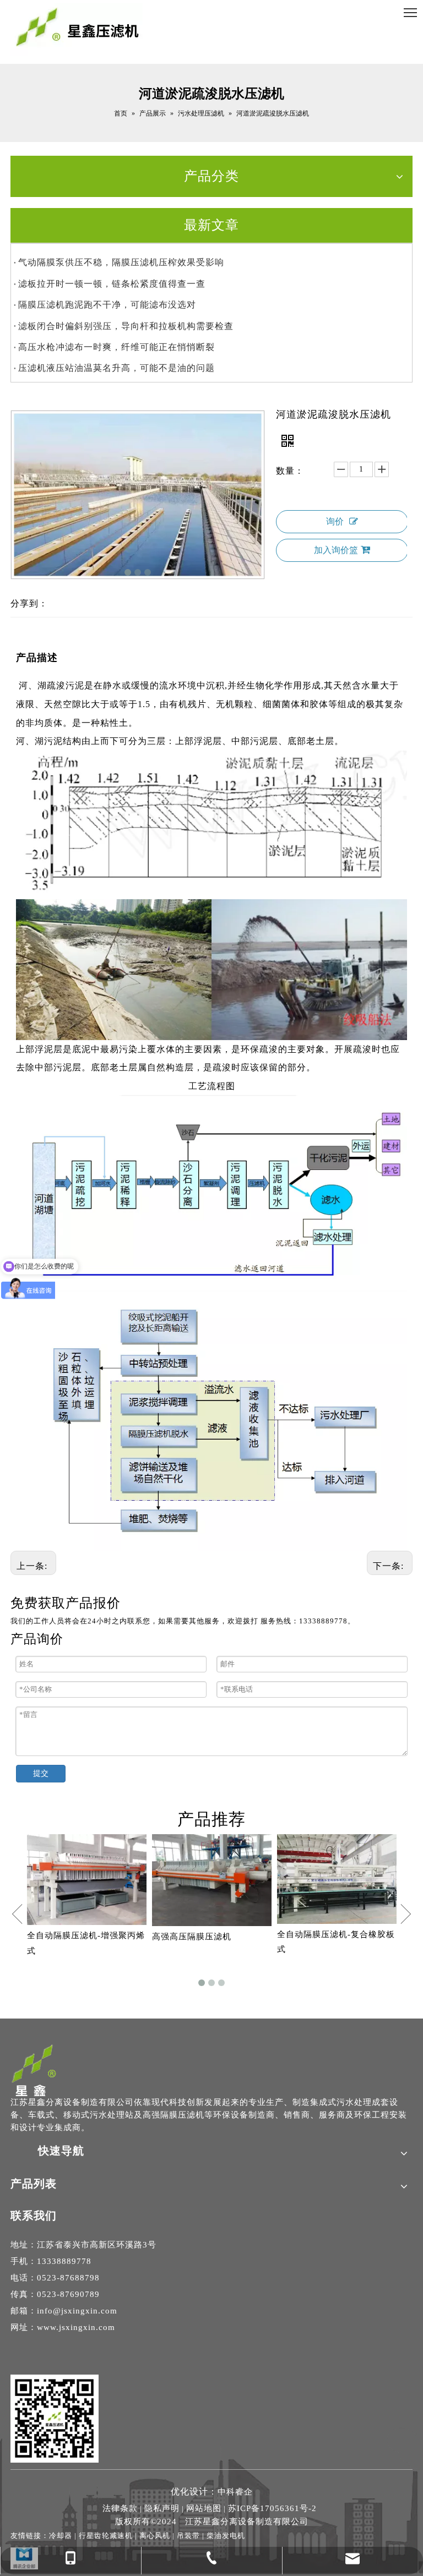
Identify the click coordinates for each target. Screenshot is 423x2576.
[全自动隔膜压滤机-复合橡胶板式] (212, 1879)
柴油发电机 (226, 2536)
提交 (41, 1773)
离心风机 (155, 2536)
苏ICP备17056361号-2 (272, 2508)
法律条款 (120, 2508)
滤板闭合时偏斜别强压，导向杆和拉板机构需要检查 (126, 326)
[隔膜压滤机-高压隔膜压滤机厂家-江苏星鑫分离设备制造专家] (34, 2070)
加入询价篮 (336, 550)
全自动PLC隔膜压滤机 (321, 1964)
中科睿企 (235, 2492)
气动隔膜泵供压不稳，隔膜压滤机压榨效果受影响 (121, 262)
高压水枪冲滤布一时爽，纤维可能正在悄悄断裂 (116, 347)
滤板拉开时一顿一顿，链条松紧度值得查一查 (112, 284)
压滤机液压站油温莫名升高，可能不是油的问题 (116, 368)
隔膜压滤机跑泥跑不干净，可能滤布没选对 (107, 305)
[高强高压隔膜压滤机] (87, 1880)
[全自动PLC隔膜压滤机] (337, 1894)
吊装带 (188, 2536)
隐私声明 (162, 2508)
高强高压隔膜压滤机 (67, 1937)
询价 (335, 521)
